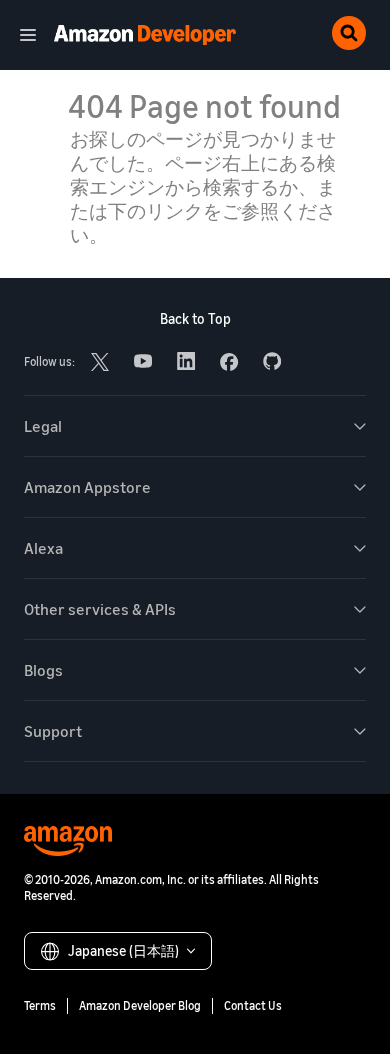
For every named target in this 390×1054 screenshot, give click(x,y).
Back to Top (195, 318)
